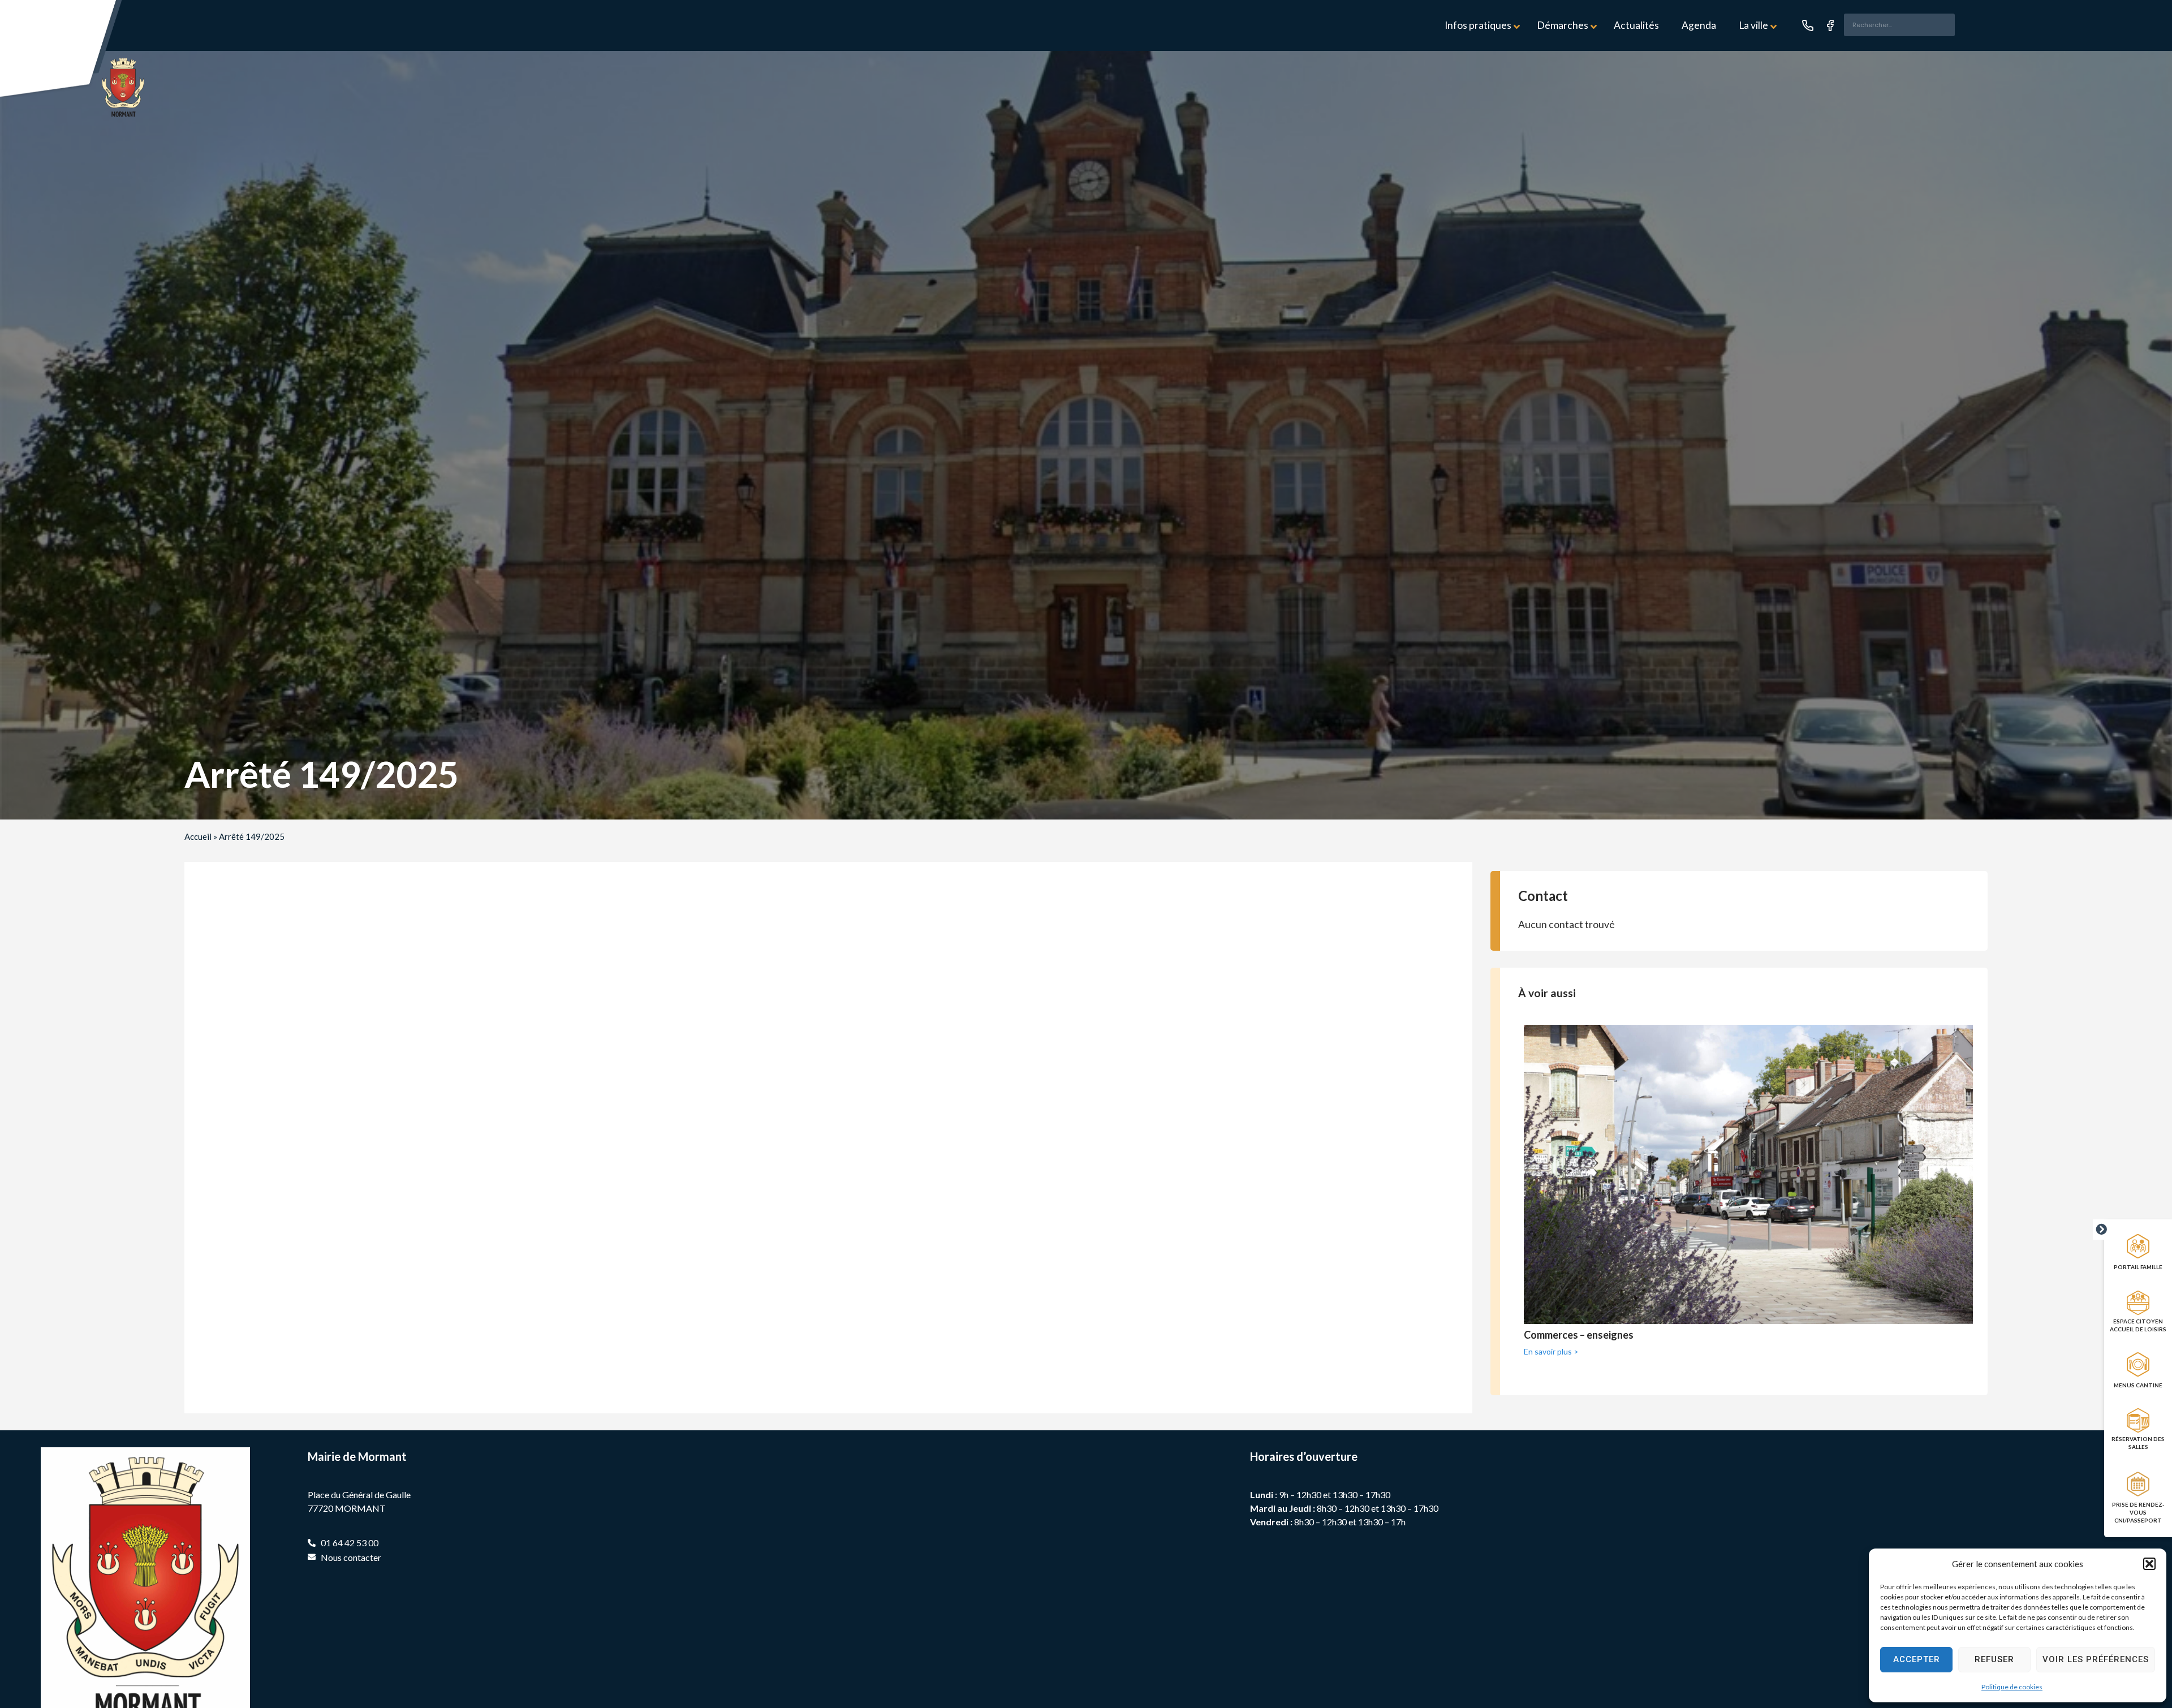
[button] (2149, 1564)
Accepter (1917, 1659)
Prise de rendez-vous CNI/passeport (2138, 1512)
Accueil (198, 836)
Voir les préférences (2096, 1659)
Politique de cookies (2012, 1687)
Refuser (1994, 1659)
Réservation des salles (2138, 1443)
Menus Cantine (2138, 1385)
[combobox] (1899, 25)
